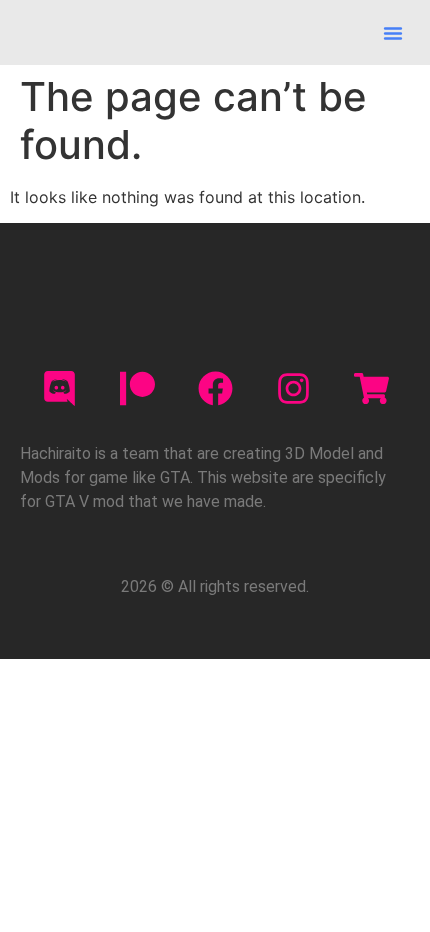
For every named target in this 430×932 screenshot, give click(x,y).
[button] (393, 33)
